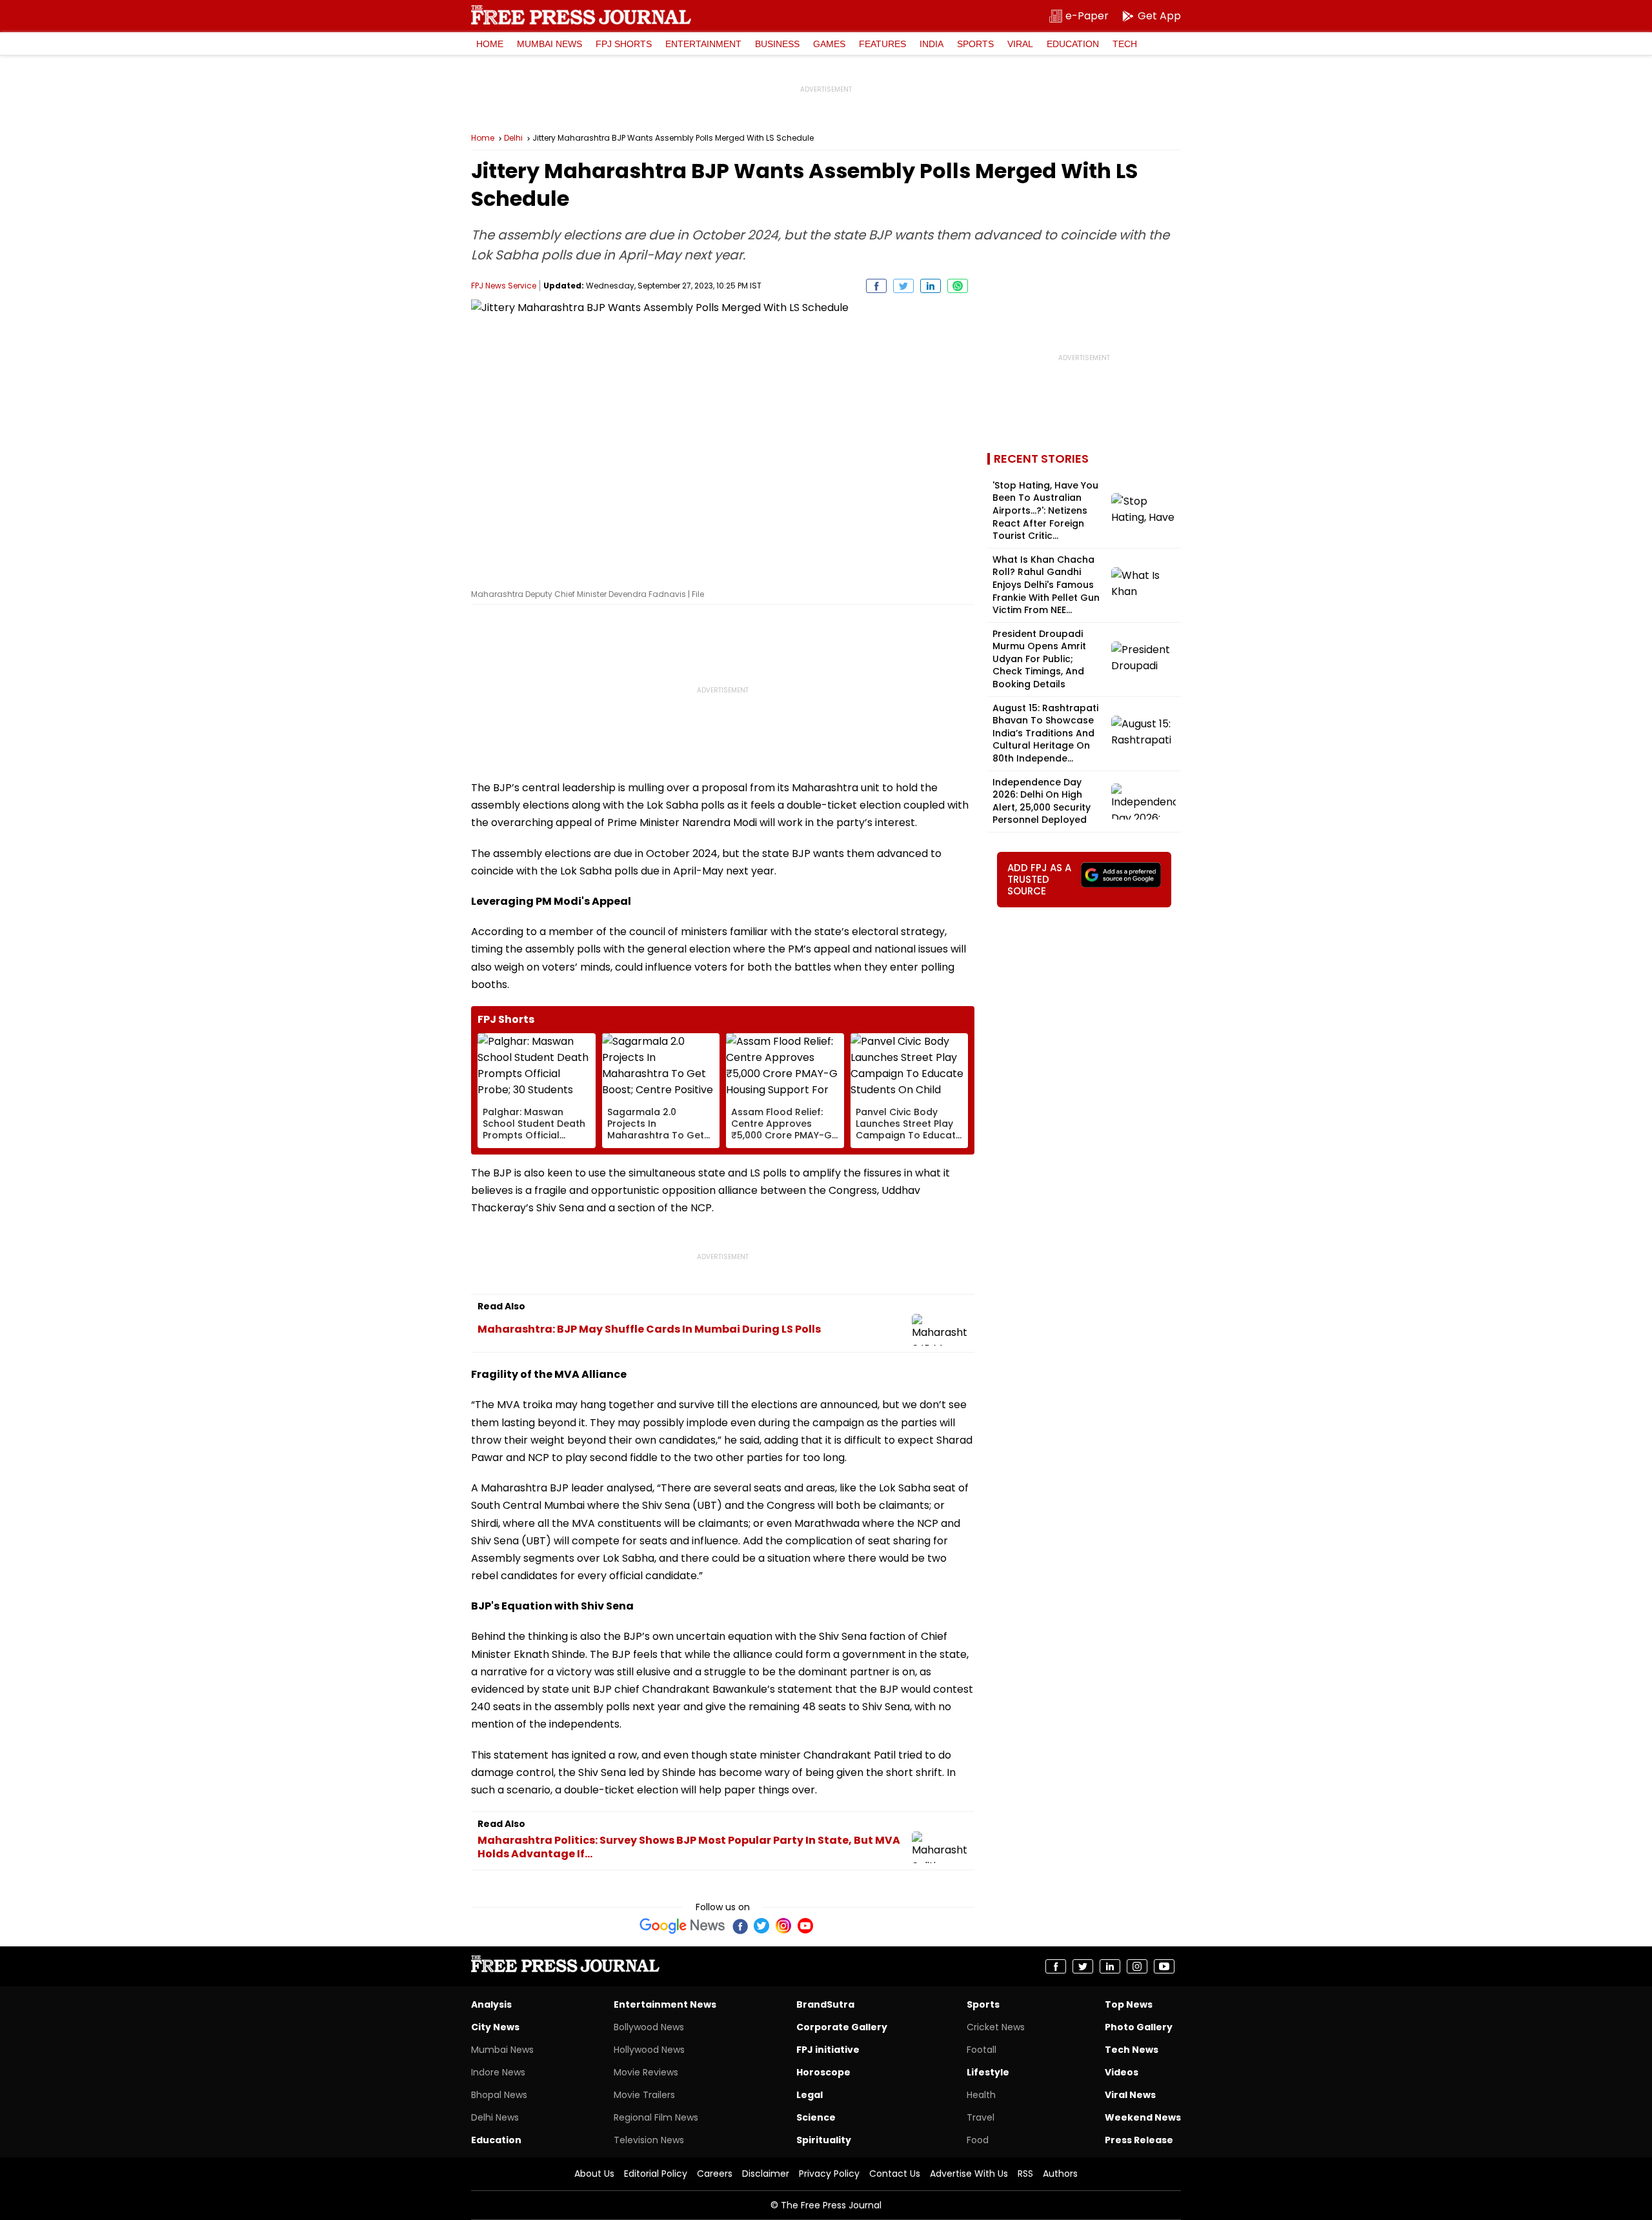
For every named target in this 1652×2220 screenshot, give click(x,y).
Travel (981, 2117)
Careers (715, 2174)
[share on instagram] (1137, 1966)
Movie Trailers (644, 2095)
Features (882, 44)
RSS (1025, 2174)
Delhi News (495, 2117)
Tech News (1132, 2050)
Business (777, 44)
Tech (1125, 44)
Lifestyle (988, 2072)
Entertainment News (665, 2004)
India (932, 44)
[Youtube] (805, 1926)
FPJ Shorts (624, 44)
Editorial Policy (656, 2174)
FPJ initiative (828, 2050)
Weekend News (1143, 2117)
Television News (649, 2140)
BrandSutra (825, 2004)
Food (978, 2140)
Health (981, 2095)
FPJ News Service (504, 286)
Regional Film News (656, 2117)
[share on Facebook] (876, 286)
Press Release (1139, 2140)
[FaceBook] (740, 1926)
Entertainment (703, 44)
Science (816, 2117)
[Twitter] (761, 1926)
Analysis (491, 2004)
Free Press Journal (581, 15)
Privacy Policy (829, 2174)
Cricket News (996, 2027)
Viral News (1130, 2095)
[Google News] (682, 1926)
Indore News (498, 2072)
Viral (1020, 44)
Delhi (513, 138)
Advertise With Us (969, 2174)
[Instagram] (783, 1926)
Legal (810, 2095)
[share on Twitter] (903, 286)
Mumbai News (549, 44)
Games (829, 44)
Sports (975, 44)
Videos (1122, 2072)
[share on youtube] (1164, 1966)
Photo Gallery (1139, 2027)
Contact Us (895, 2174)
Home (490, 44)
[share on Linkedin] (931, 286)
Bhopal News (499, 2095)
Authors (1060, 2174)
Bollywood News (649, 2027)
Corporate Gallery (842, 2027)
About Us (594, 2174)
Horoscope (823, 2072)
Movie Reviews (646, 2072)
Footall (982, 2050)
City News (495, 2027)
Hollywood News (649, 2050)
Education (1073, 44)
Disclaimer (766, 2174)
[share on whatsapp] (958, 286)
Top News (1129, 2004)
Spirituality (824, 2140)
